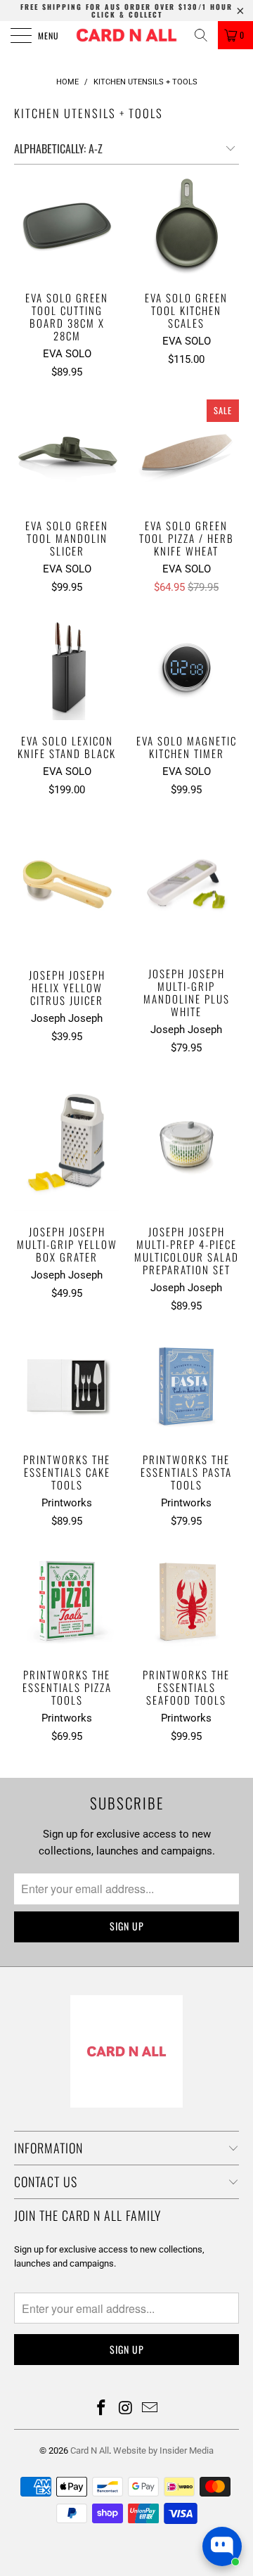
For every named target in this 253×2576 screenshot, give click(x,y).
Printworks (67, 1503)
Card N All (90, 2450)
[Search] (201, 35)
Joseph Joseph (67, 1018)
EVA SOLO (67, 354)
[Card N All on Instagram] (126, 2409)
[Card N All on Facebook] (101, 2409)
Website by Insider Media (163, 2450)
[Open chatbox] (222, 2546)
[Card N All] (126, 35)
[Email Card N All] (150, 2409)
